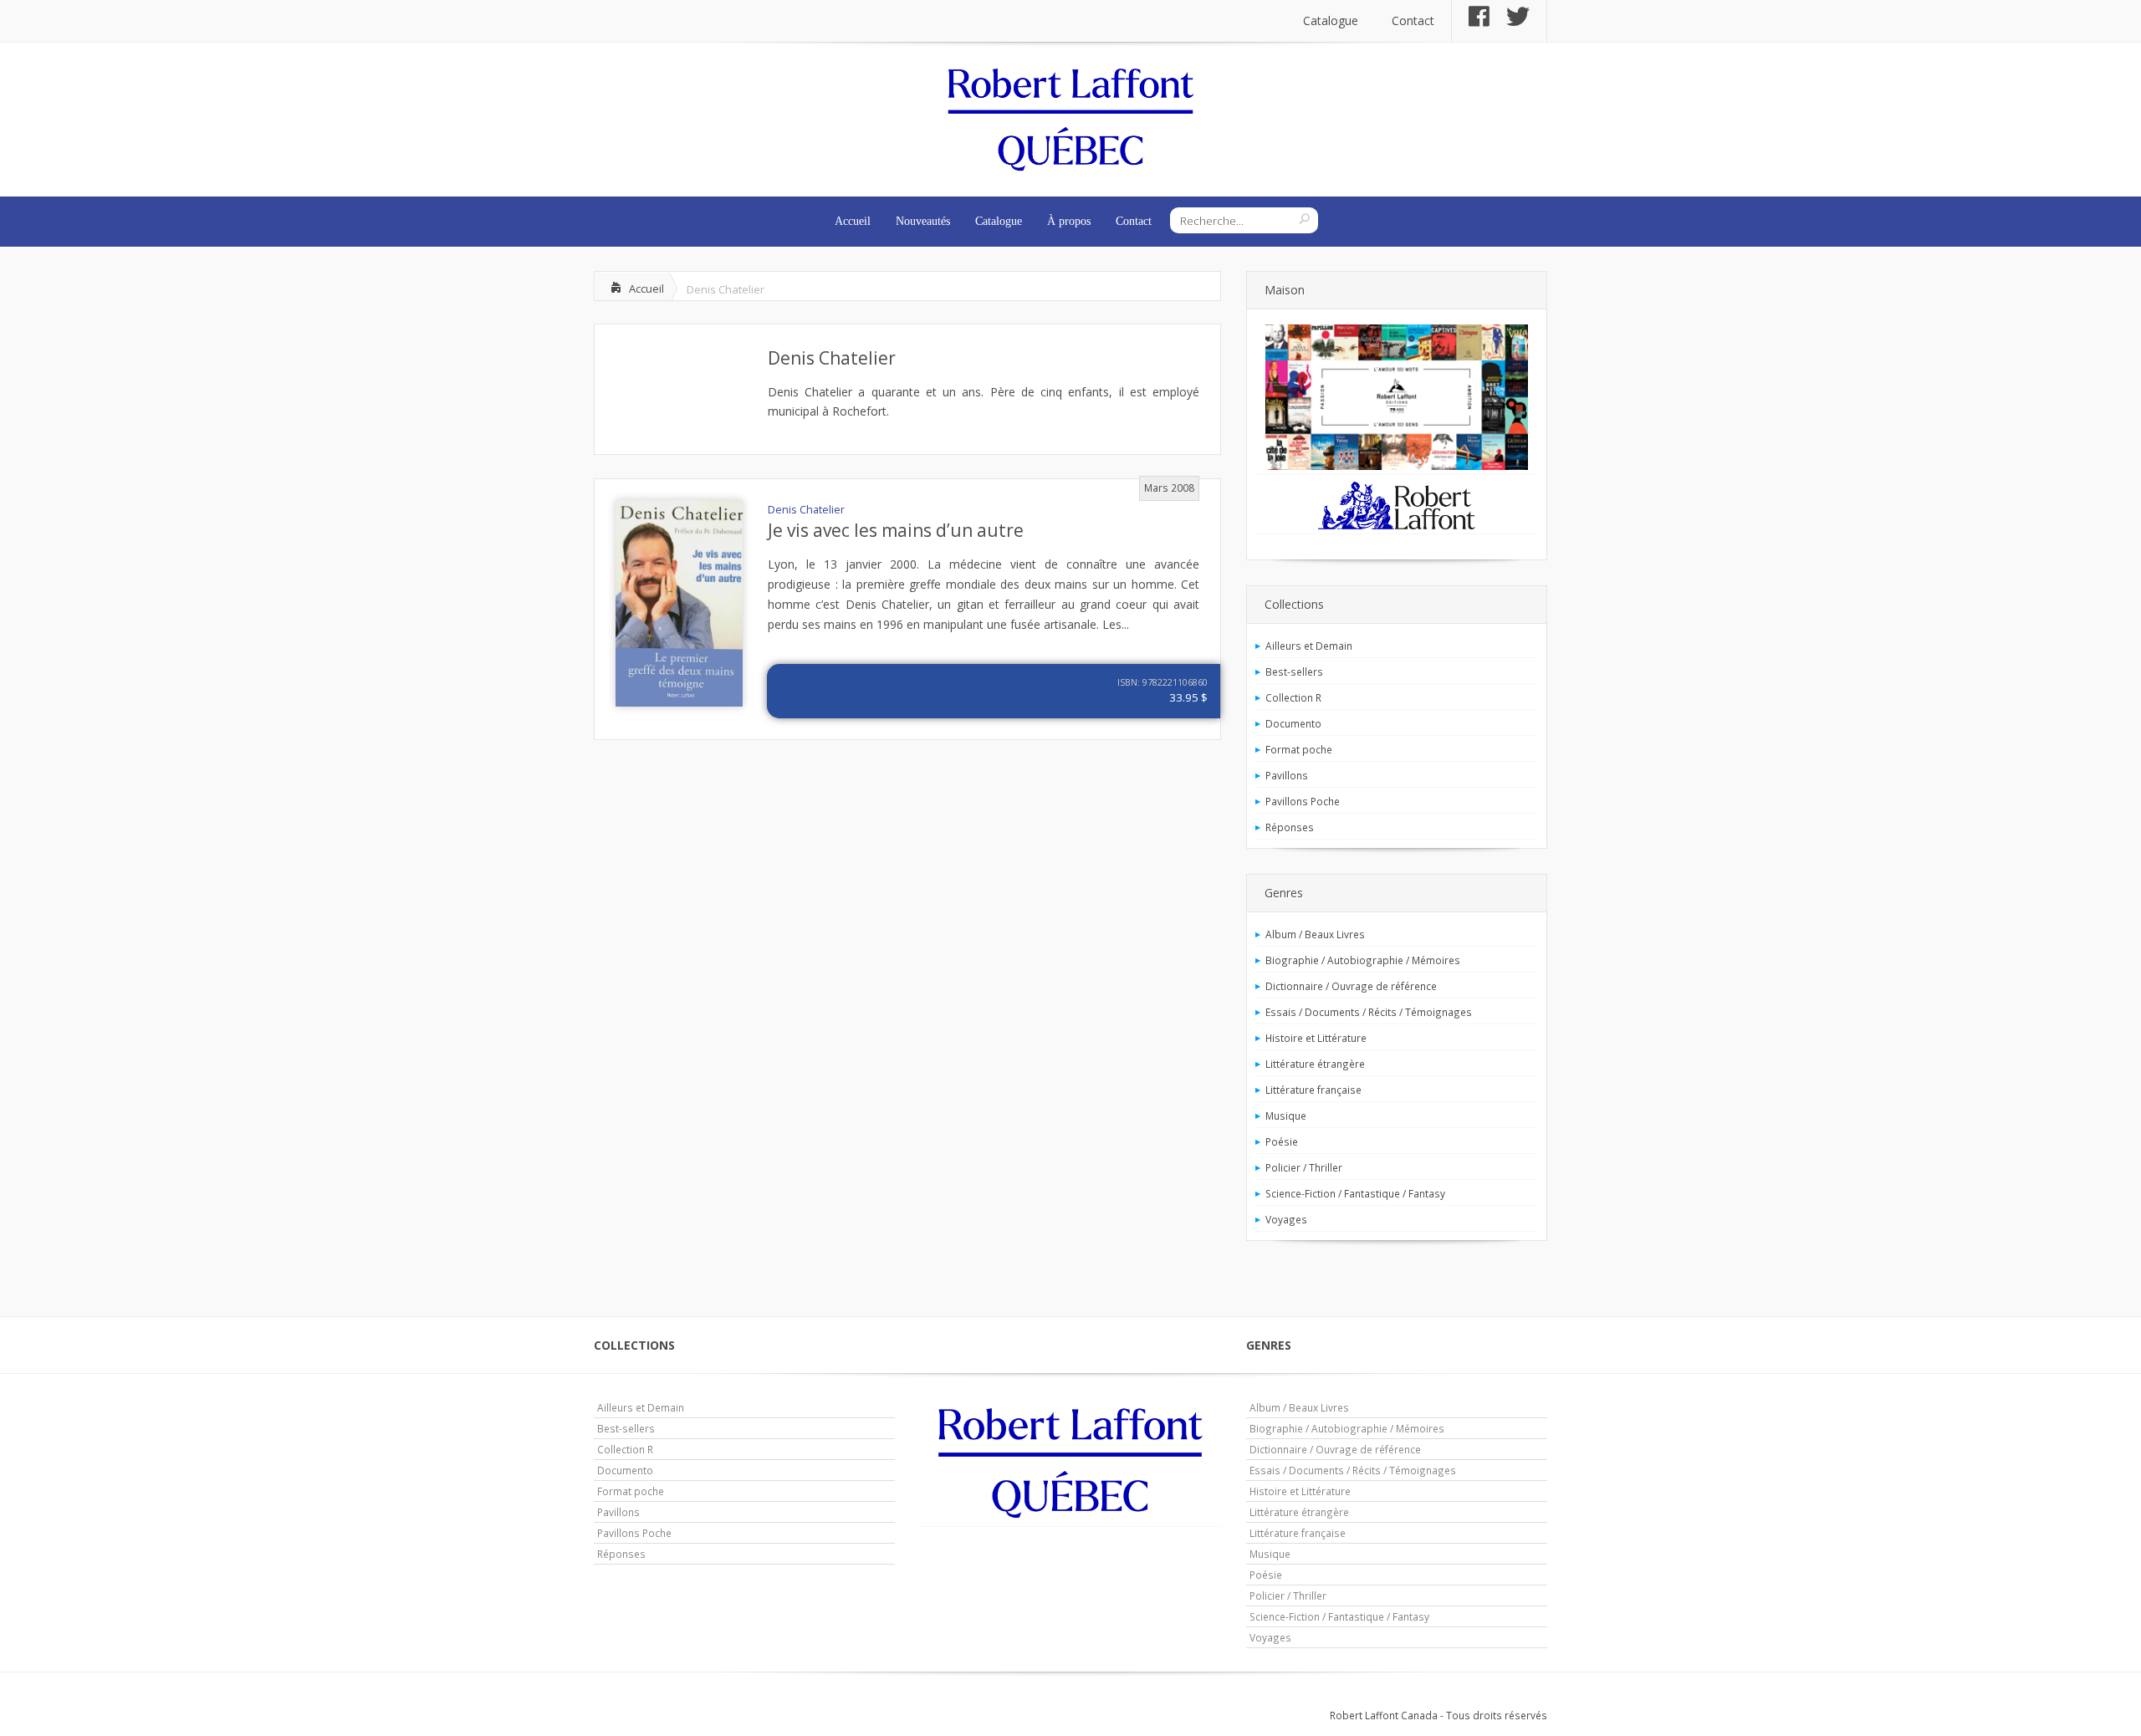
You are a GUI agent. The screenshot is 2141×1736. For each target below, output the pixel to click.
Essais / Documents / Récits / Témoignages (1369, 1012)
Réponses (1290, 827)
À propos (1069, 221)
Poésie (1282, 1141)
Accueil (853, 221)
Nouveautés (923, 221)
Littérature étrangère (1315, 1064)
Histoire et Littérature (1316, 1038)
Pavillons (1287, 775)
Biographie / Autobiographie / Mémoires (1363, 960)
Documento (1293, 723)
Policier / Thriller (1304, 1167)
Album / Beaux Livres (1315, 934)
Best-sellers (1294, 671)
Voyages (1286, 1219)
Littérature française (1313, 1090)
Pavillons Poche (1303, 801)
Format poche (1299, 749)
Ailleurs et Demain (1309, 646)
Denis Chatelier (832, 358)
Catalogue (1331, 20)
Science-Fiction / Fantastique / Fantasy (1355, 1193)
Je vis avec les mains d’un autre (896, 530)
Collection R (1293, 697)
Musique (1286, 1116)
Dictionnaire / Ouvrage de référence (1351, 986)
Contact (1413, 20)
